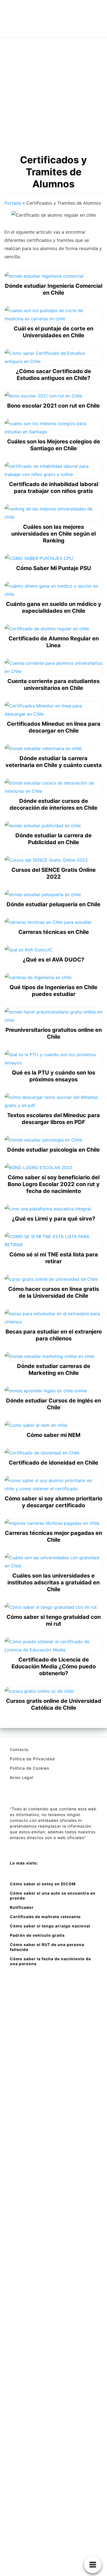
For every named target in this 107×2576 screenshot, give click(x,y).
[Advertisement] (54, 94)
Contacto (19, 1749)
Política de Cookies (29, 1768)
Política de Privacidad (32, 1759)
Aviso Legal (22, 1777)
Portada (13, 203)
